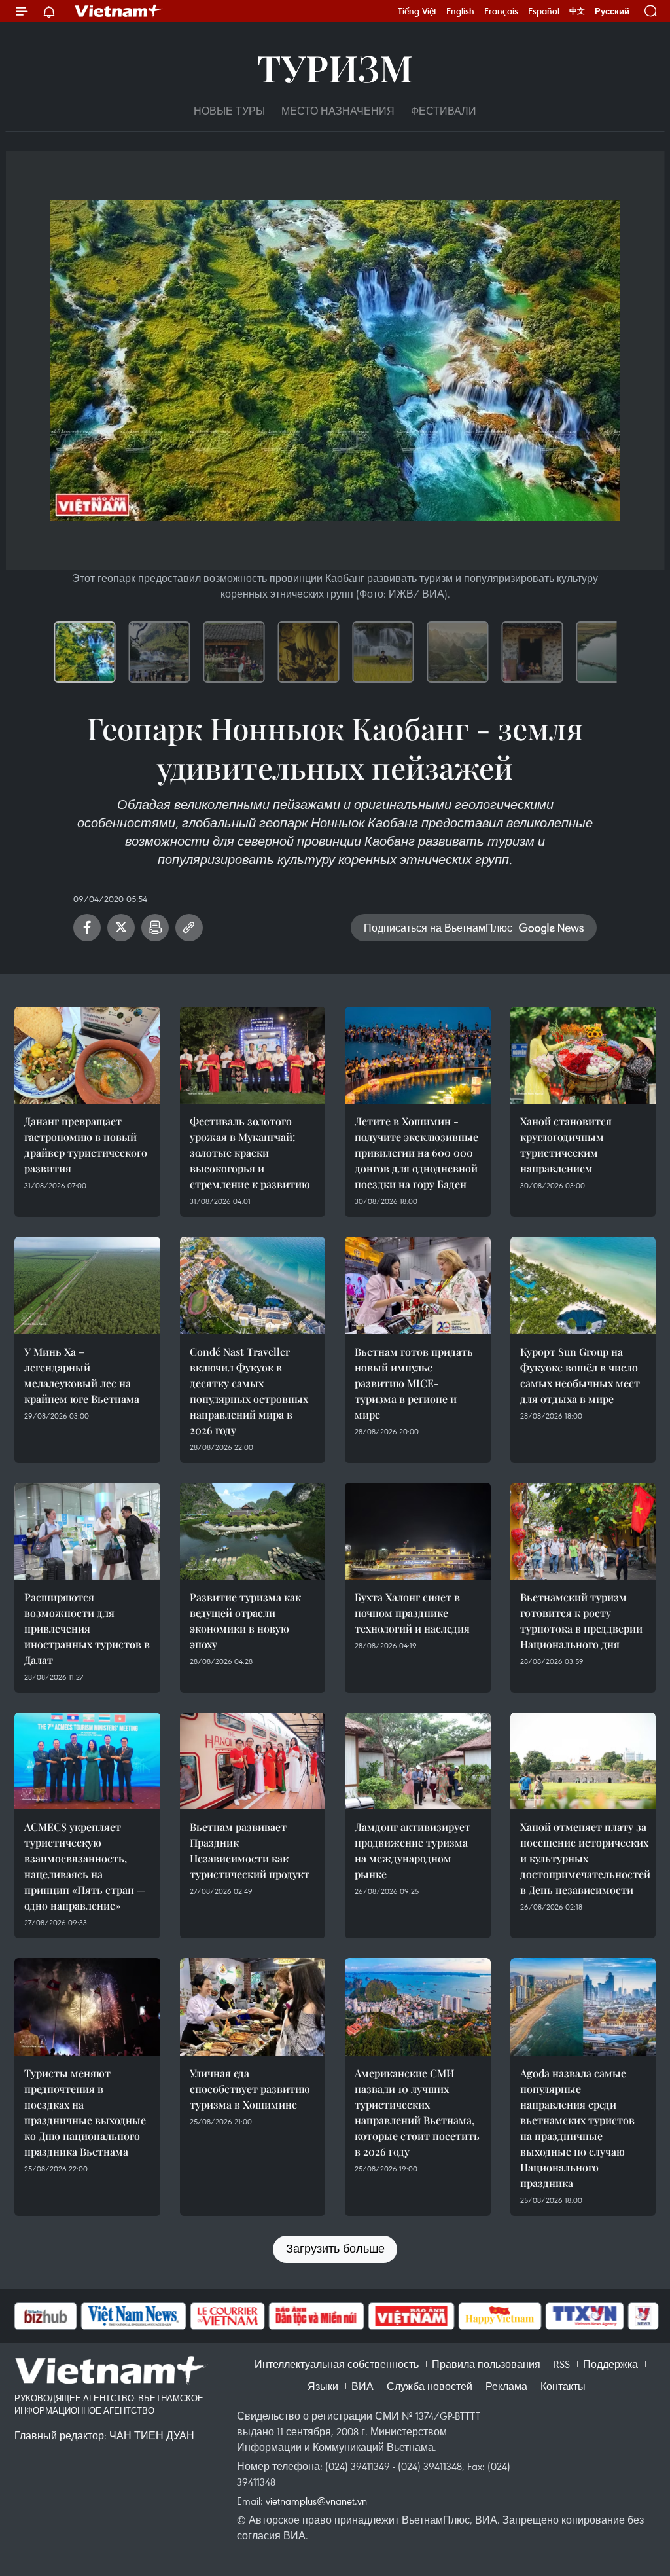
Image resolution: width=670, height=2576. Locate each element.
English (460, 11)
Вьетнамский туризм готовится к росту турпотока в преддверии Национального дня (581, 1621)
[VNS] (133, 2316)
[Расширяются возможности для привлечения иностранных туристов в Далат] (87, 1531)
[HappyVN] (500, 2316)
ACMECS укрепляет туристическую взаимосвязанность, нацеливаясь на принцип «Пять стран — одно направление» (85, 1866)
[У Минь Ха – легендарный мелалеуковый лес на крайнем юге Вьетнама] (87, 1285)
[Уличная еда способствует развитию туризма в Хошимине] (253, 2006)
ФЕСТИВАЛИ (444, 111)
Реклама (506, 2386)
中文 (577, 11)
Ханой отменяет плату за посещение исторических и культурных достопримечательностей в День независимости (585, 1858)
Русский (612, 11)
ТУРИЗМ (335, 67)
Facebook (87, 928)
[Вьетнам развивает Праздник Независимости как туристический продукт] (253, 1761)
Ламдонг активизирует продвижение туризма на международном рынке (413, 1850)
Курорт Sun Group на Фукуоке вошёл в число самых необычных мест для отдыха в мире (580, 1375)
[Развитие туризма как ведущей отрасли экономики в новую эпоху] (253, 1531)
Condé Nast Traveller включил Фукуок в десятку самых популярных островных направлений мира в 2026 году (249, 1391)
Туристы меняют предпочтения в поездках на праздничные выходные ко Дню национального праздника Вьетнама (85, 2112)
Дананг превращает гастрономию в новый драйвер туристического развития (86, 1145)
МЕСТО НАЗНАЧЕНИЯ (338, 111)
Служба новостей (430, 2386)
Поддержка (610, 2364)
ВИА (362, 2386)
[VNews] (644, 2316)
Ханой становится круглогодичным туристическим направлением (566, 1145)
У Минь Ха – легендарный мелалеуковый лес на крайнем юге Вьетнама (82, 1375)
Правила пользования (486, 2364)
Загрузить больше (335, 2248)
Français (501, 11)
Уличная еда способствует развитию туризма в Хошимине (250, 2089)
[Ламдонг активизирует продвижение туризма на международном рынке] (418, 1761)
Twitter (121, 928)
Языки (323, 2386)
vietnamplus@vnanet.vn (316, 2501)
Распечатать (155, 928)
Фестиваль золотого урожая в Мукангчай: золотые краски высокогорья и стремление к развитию (250, 1152)
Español (544, 11)
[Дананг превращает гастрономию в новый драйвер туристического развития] (87, 1055)
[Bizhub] (45, 2316)
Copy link (189, 928)
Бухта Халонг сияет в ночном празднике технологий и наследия (412, 1613)
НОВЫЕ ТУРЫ (229, 111)
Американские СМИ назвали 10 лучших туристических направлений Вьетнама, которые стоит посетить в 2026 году (417, 2112)
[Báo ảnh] (411, 2316)
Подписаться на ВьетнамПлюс (438, 928)
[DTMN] (316, 2316)
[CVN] (227, 2316)
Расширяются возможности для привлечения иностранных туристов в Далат (87, 1628)
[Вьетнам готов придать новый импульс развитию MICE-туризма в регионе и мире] (418, 1285)
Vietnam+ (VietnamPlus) (118, 11)
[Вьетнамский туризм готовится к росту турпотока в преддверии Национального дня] (583, 1531)
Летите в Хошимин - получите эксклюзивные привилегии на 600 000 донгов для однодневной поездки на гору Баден (416, 1152)
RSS (562, 2364)
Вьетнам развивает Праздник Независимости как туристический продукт (250, 1850)
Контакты (563, 2386)
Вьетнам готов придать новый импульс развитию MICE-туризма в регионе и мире (414, 1383)
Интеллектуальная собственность (337, 2364)
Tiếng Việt (417, 11)
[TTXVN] (585, 2316)
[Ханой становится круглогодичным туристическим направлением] (583, 1055)
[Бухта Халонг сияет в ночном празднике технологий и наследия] (418, 1531)
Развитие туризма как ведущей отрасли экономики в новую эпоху (245, 1621)
